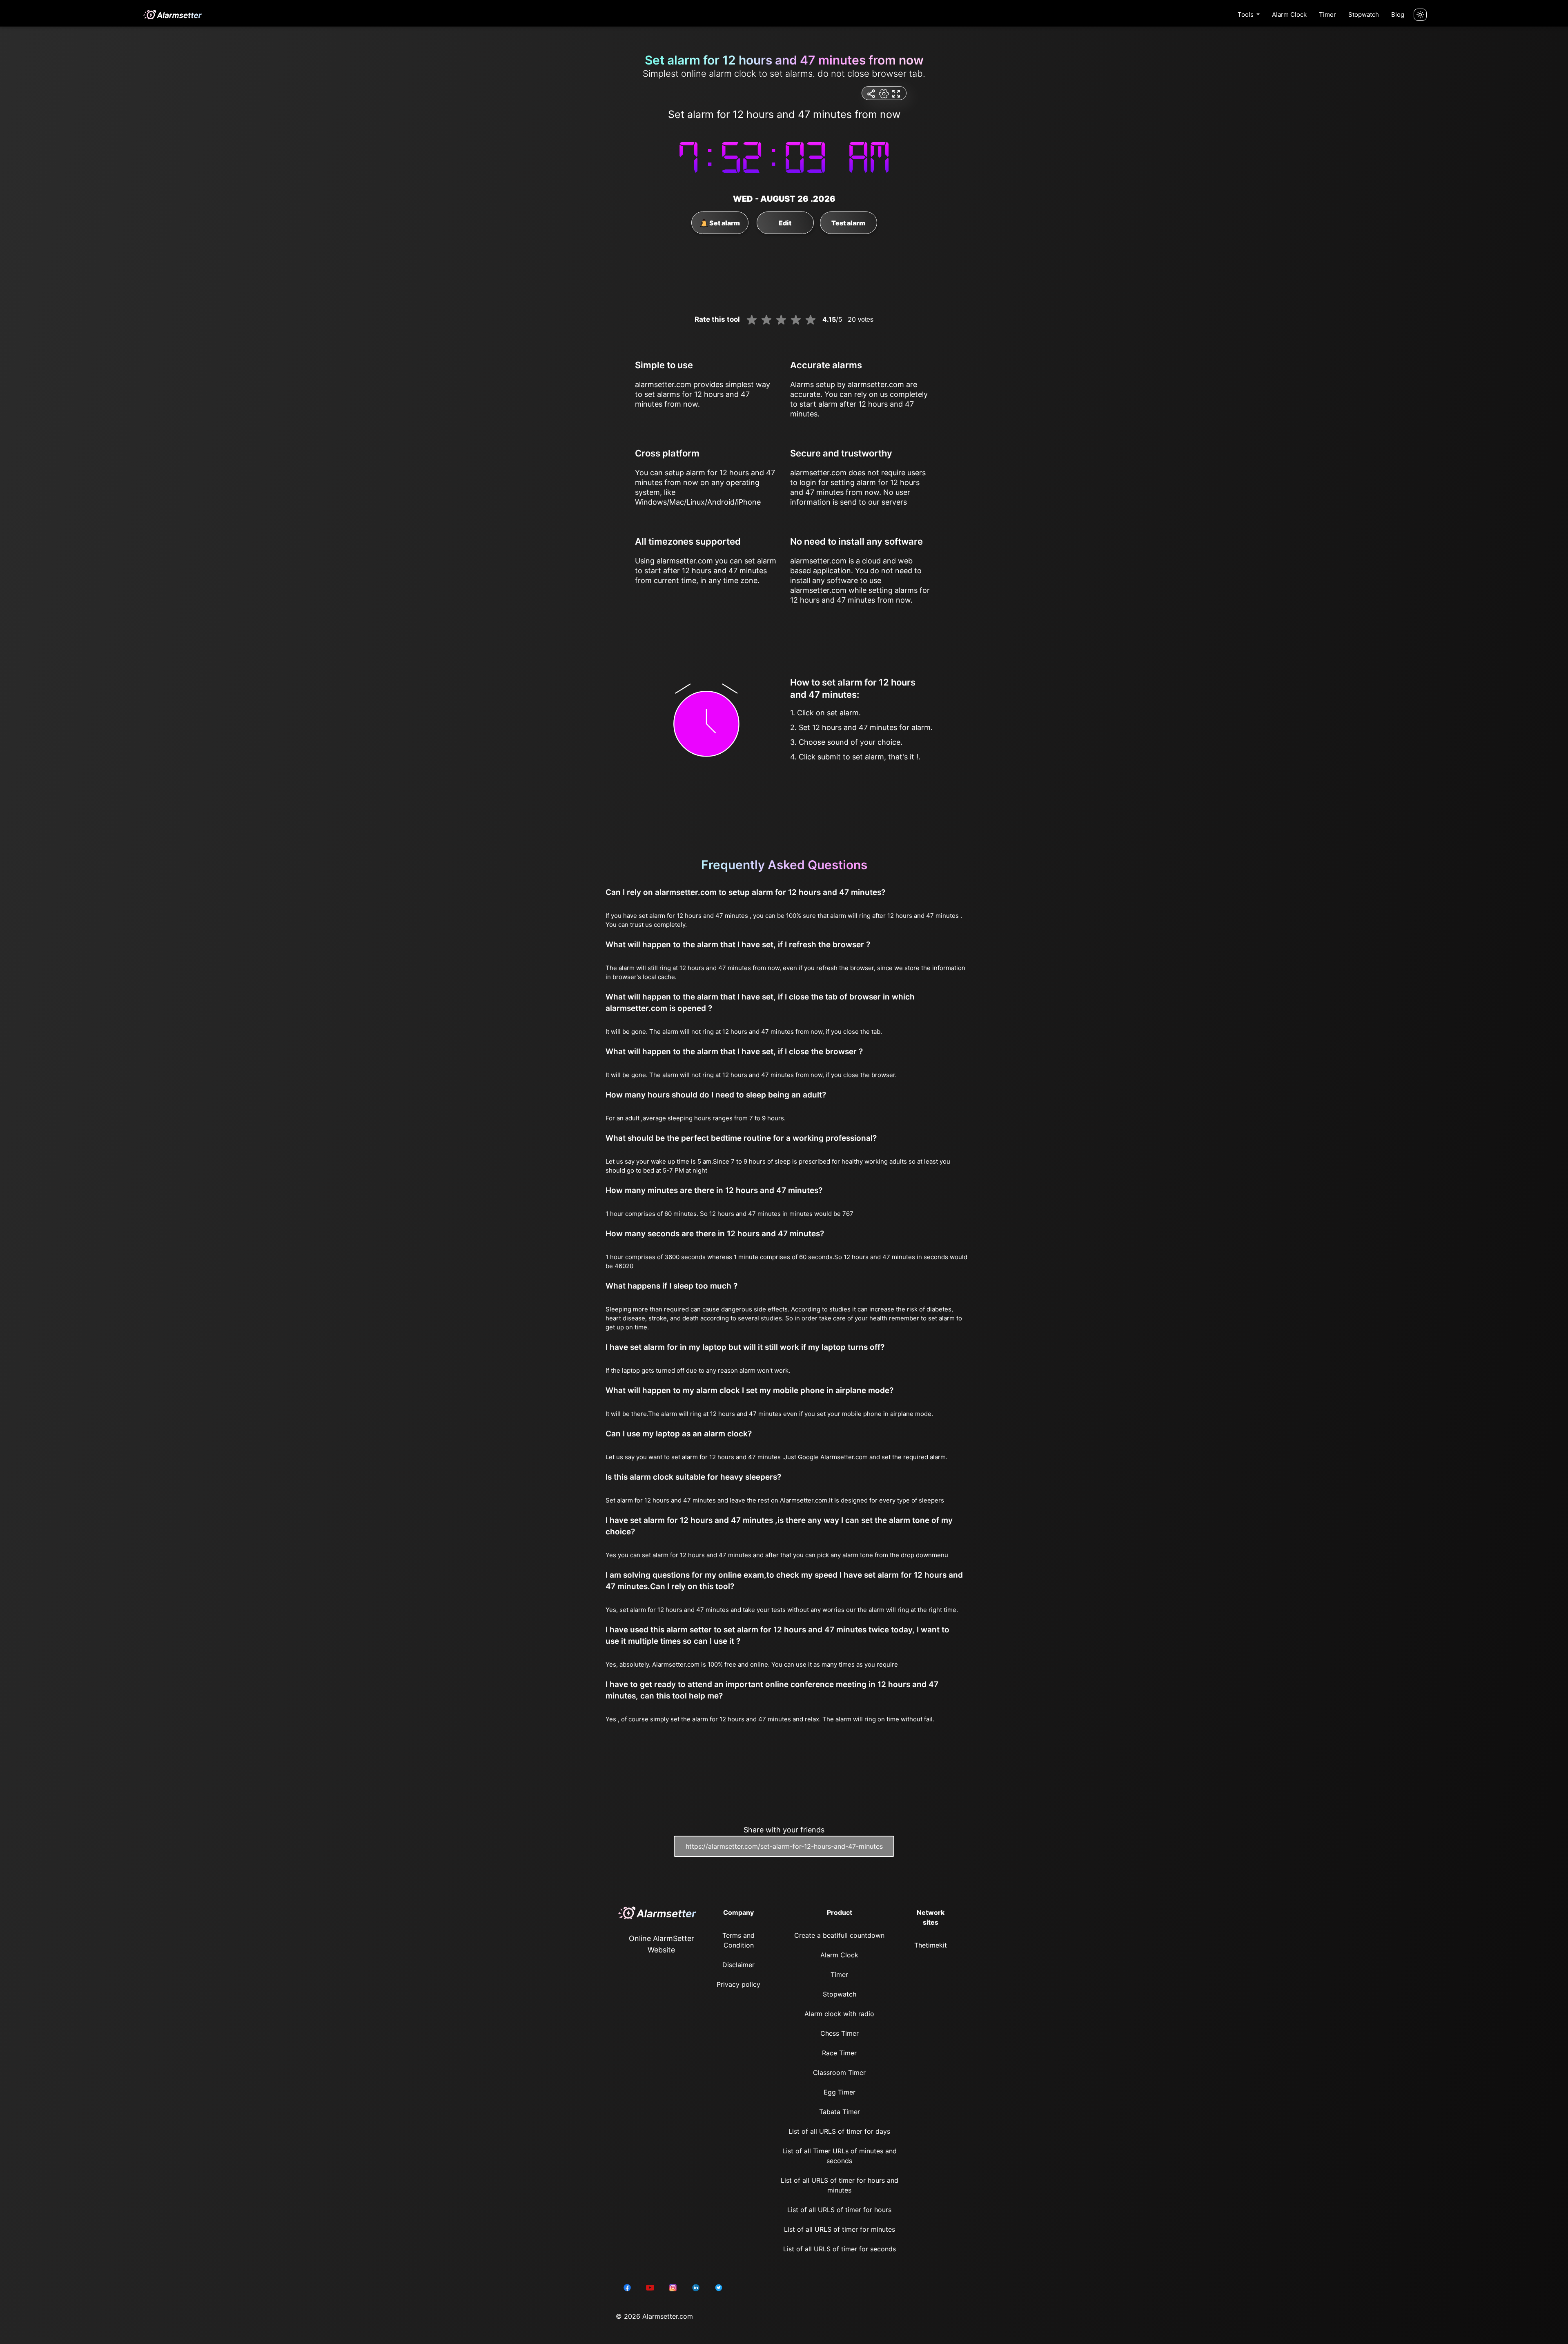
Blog (1398, 14)
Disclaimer (738, 1965)
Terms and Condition (738, 1940)
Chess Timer (840, 2033)
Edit (785, 223)
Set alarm (724, 223)
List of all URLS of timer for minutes (840, 2229)
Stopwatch (1364, 14)
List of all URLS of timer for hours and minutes (840, 2185)
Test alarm (848, 223)
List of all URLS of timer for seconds (840, 2249)
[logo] (172, 15)
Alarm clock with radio (839, 2014)
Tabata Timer (840, 2112)
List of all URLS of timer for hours (839, 2210)
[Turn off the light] (1420, 15)
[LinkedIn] (627, 2287)
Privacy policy (738, 1984)
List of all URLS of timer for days (839, 2131)
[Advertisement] (41, 196)
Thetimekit (931, 1945)
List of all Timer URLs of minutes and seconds (840, 2156)
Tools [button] (1246, 14)
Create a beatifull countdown (839, 1935)
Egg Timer (840, 2092)
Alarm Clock (1289, 14)
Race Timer (839, 2053)
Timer (1327, 14)
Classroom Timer (839, 2072)
